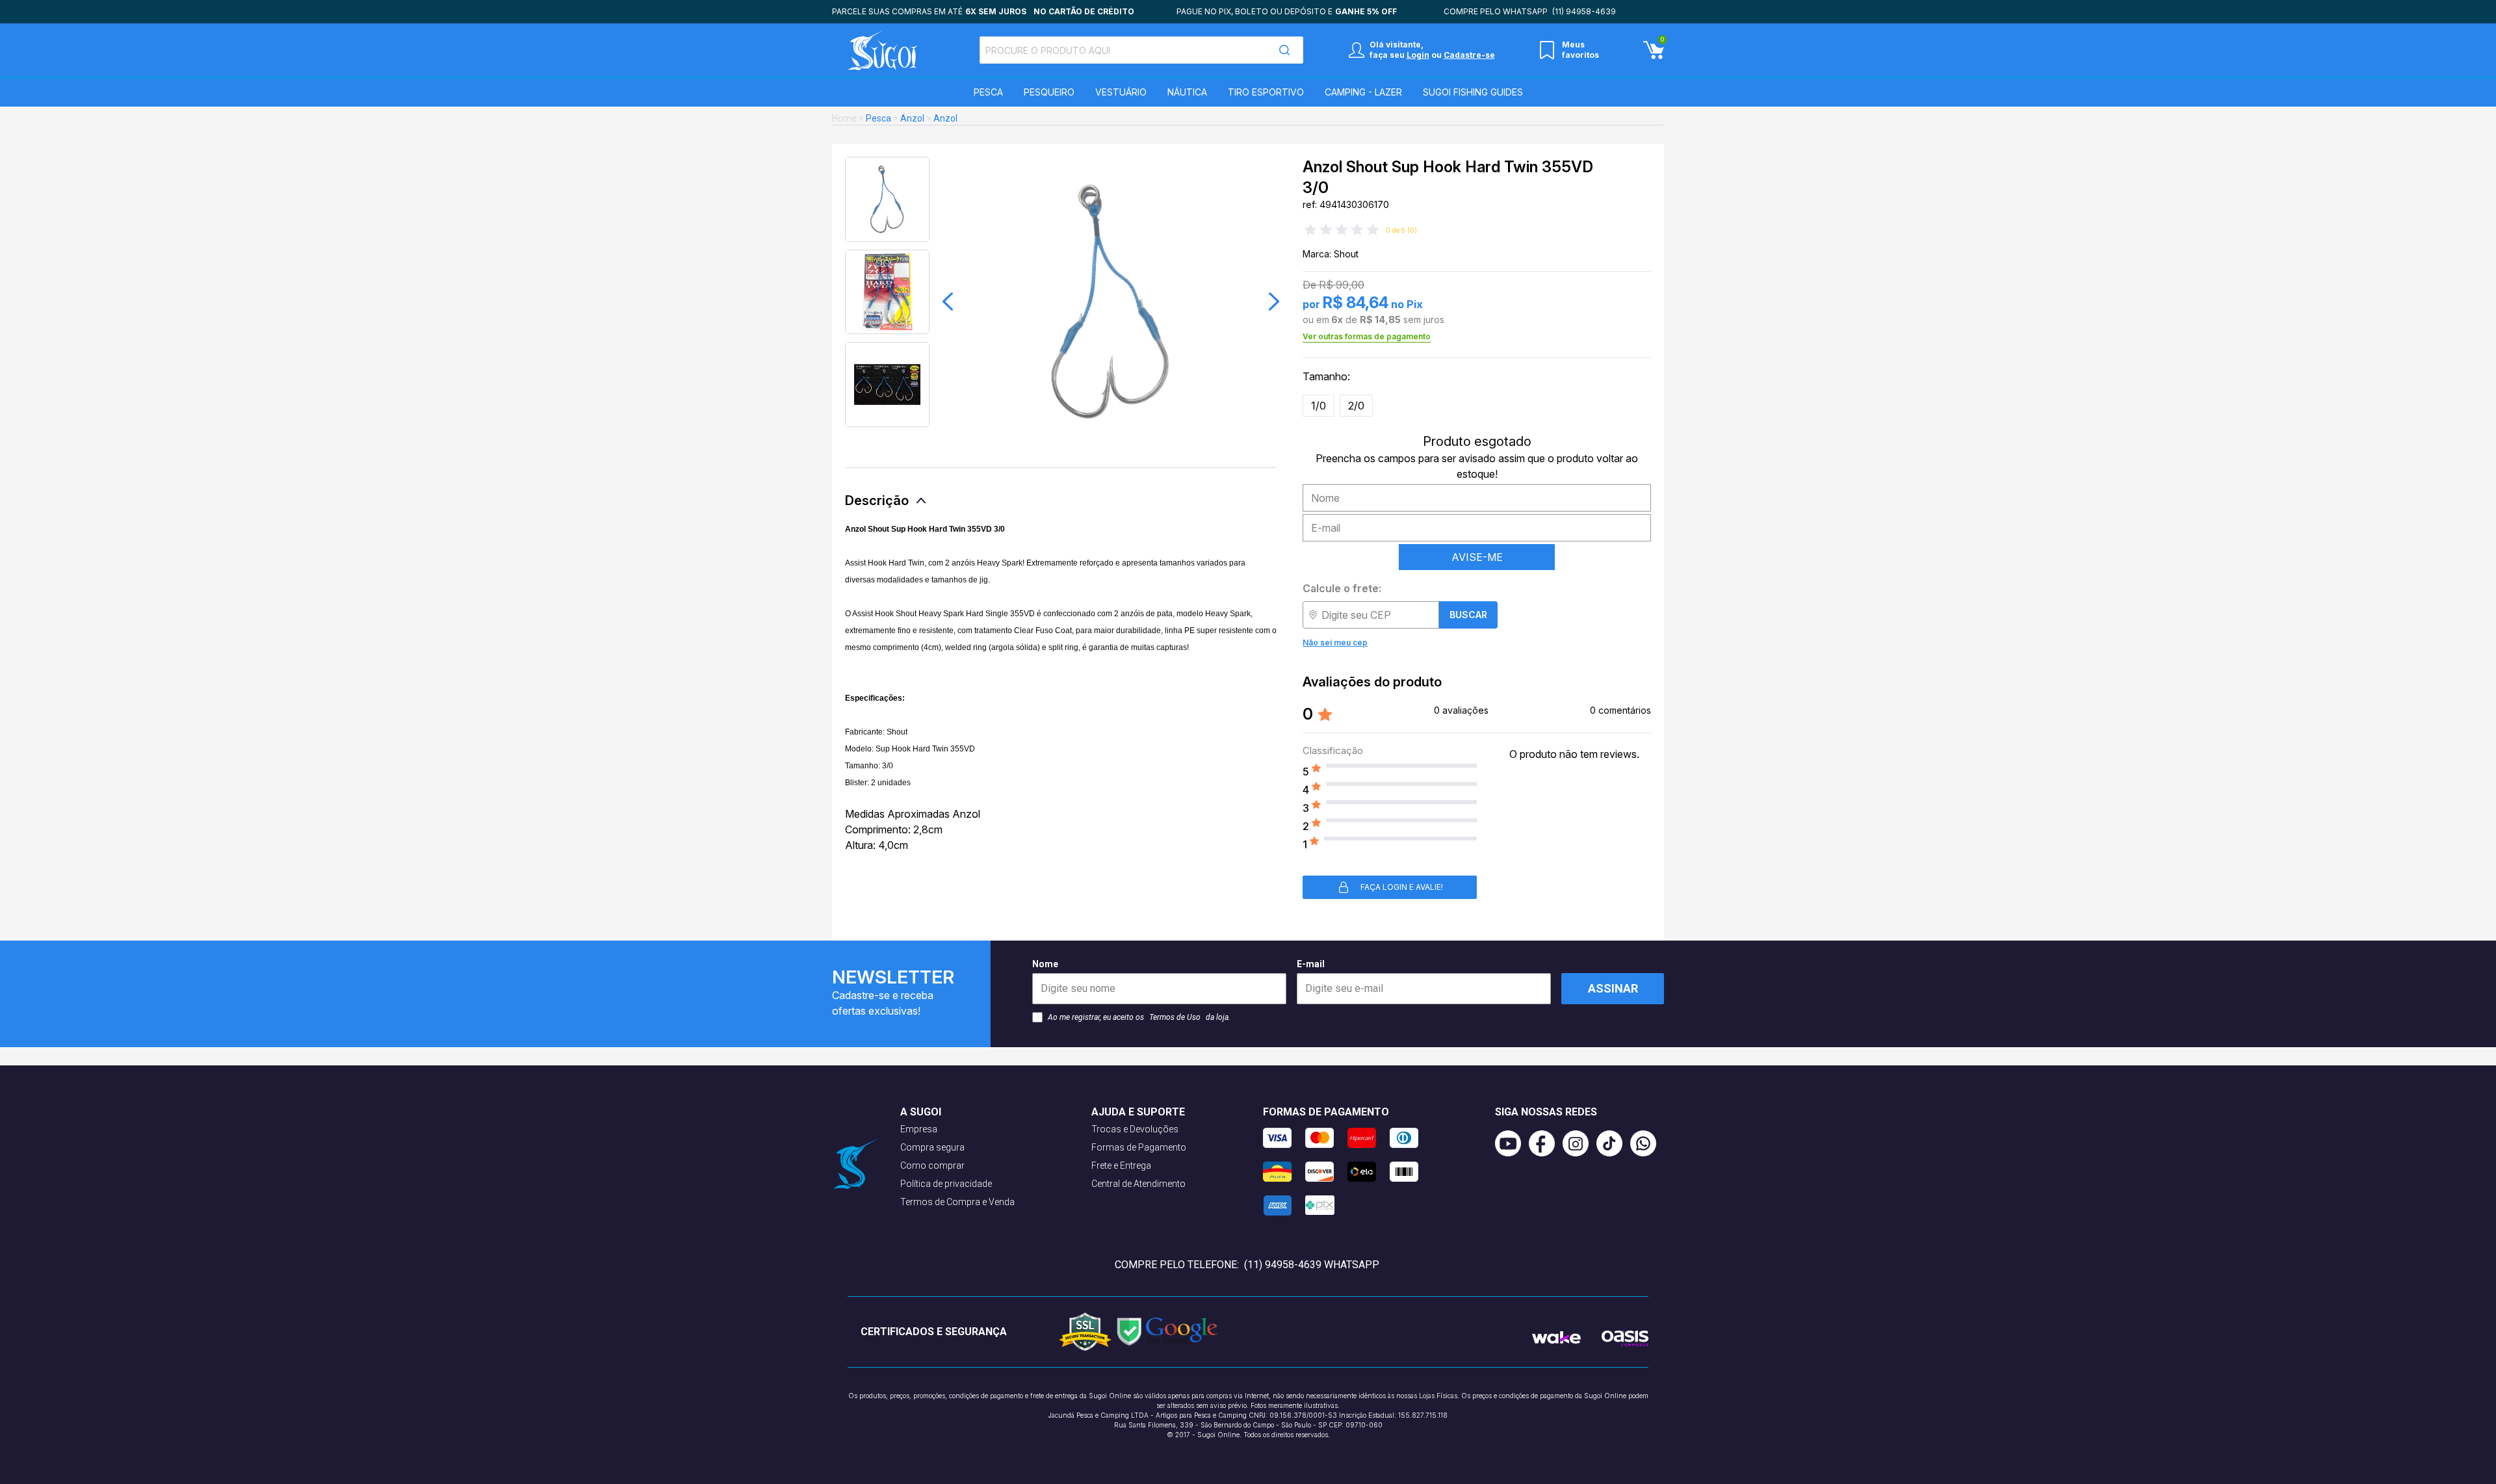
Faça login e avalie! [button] (1402, 887)
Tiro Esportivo (1266, 92)
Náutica (1187, 92)
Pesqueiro (1049, 92)
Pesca (988, 92)
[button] (948, 302)
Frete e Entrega (1121, 1165)
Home (844, 118)
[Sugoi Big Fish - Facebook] (1546, 1143)
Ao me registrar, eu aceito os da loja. (1139, 1017)
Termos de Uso (1175, 1017)
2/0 (1356, 406)
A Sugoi (921, 1112)
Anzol (912, 118)
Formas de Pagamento (1139, 1147)
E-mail (1311, 964)
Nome (1045, 964)
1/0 (1319, 406)
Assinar (1613, 988)
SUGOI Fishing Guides (1473, 92)
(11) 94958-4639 (1584, 11)
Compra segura (932, 1147)
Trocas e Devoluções (1135, 1129)
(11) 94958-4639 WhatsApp (1312, 1265)
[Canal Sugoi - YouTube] (1512, 1143)
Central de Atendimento (1138, 1184)
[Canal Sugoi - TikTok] (1613, 1143)
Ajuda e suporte (1138, 1112)
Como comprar (932, 1165)
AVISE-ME (1477, 557)
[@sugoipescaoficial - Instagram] (1579, 1143)
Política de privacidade (946, 1184)
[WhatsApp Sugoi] (1647, 1143)
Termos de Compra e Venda (957, 1202)
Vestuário (1121, 92)
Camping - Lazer (1363, 92)
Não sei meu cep (1335, 643)
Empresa (919, 1129)
